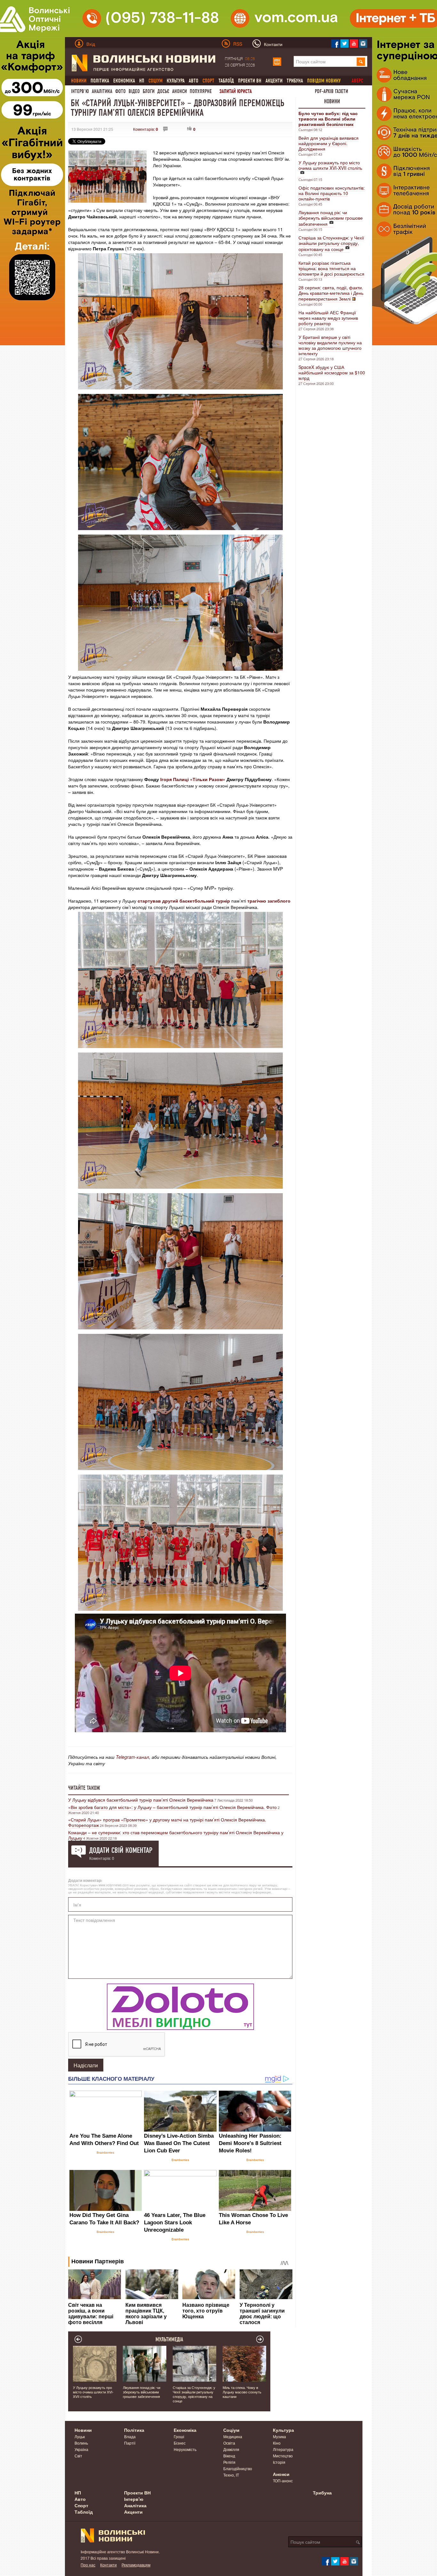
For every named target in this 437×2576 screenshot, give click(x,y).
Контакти (108, 2565)
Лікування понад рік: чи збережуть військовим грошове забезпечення (331, 218)
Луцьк (80, 2436)
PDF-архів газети (331, 91)
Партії (130, 2443)
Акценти (274, 81)
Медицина (233, 2436)
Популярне (201, 91)
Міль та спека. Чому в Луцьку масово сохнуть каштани (242, 2392)
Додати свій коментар (121, 1850)
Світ (78, 2456)
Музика (279, 2436)
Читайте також (84, 1788)
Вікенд (229, 2456)
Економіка (124, 81)
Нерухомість (185, 2449)
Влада (130, 2436)
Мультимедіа (169, 2339)
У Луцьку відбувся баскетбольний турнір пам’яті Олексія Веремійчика (141, 1800)
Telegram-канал (132, 1757)
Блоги (149, 91)
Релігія (229, 2462)
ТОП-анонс (283, 2481)
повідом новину (324, 81)
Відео (134, 91)
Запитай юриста (236, 91)
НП (142, 81)
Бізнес (180, 2443)
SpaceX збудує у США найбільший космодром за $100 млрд (332, 372)
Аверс (357, 81)
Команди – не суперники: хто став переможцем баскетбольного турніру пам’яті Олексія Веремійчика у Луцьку (176, 1835)
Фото (120, 91)
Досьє (163, 91)
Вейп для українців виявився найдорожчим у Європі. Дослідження (329, 143)
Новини (332, 101)
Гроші (179, 2436)
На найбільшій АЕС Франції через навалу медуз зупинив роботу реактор (328, 318)
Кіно (277, 2443)
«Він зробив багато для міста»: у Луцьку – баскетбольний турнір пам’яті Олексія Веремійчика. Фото (172, 1807)
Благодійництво (238, 2468)
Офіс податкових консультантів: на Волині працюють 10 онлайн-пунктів (332, 193)
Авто (194, 81)
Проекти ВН (250, 81)
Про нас (88, 2565)
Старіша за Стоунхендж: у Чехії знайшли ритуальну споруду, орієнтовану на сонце (331, 243)
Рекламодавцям (136, 2565)
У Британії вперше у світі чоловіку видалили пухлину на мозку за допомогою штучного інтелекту (330, 345)
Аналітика (102, 91)
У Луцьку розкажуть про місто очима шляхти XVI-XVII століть (330, 165)
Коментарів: (146, 129)
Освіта (229, 2443)
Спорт (81, 2505)
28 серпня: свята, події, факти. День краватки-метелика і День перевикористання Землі (331, 293)
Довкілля (231, 2449)
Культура (176, 81)
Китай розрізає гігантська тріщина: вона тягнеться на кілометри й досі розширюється (331, 268)
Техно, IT (231, 2475)
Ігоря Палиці (175, 779)
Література (283, 2449)
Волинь (81, 2443)
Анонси (179, 91)
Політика (100, 81)
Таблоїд (226, 81)
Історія (279, 2462)
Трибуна (295, 81)
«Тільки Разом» (208, 779)
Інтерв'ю (80, 91)
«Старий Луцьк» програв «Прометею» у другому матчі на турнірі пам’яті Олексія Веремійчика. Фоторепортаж (167, 1822)
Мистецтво (283, 2456)
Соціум (231, 2430)
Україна (81, 2449)
